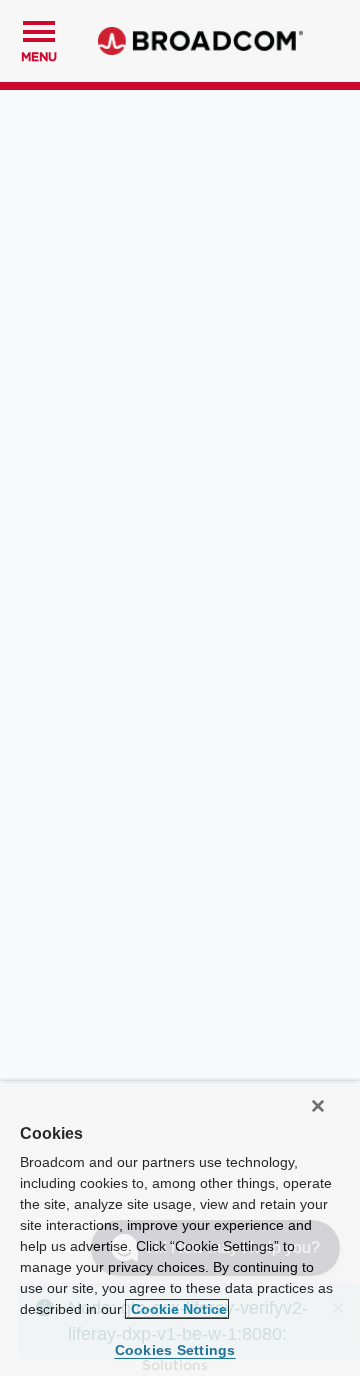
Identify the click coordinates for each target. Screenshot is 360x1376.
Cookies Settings (175, 1350)
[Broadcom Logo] (200, 41)
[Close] (318, 1106)
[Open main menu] (39, 29)
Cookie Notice (177, 1309)
